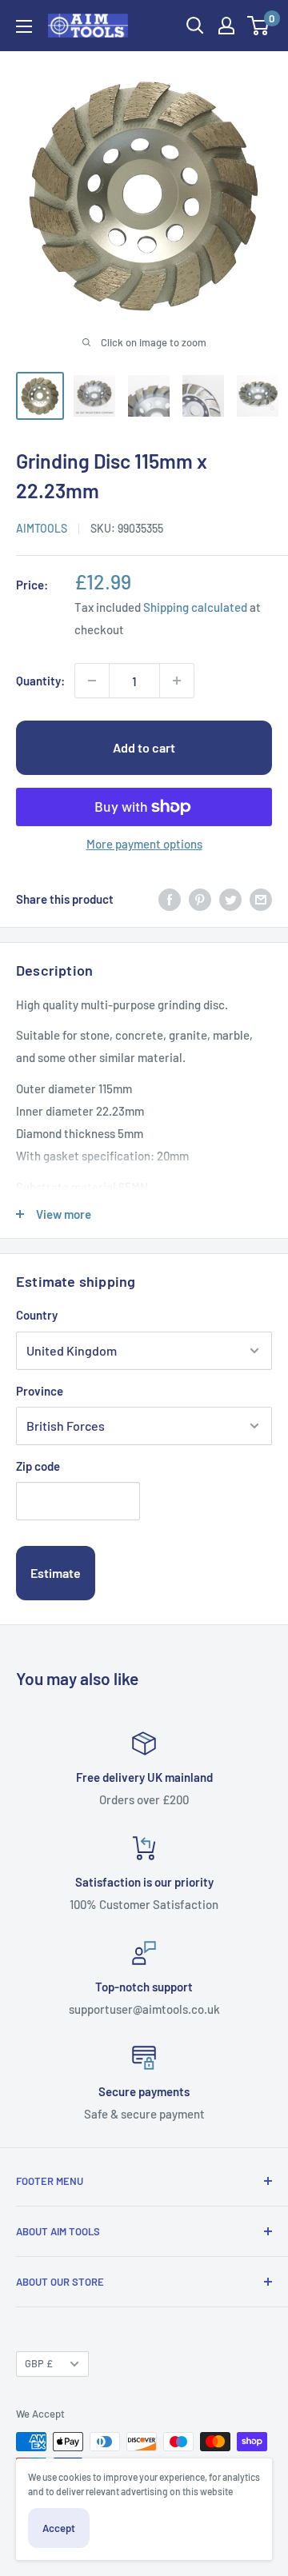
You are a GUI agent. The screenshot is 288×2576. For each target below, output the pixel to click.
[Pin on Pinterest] (200, 899)
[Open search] (195, 26)
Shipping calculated (195, 607)
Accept (59, 2528)
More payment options (144, 844)
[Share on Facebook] (170, 899)
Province (40, 1391)
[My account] (226, 26)
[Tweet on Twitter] (230, 899)
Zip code (38, 1466)
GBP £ (39, 2363)
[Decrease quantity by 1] (92, 681)
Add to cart (144, 747)
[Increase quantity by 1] (177, 681)
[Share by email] (261, 899)
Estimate (56, 1573)
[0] (259, 26)
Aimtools (42, 528)
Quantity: (40, 681)
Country (37, 1315)
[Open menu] (24, 26)
